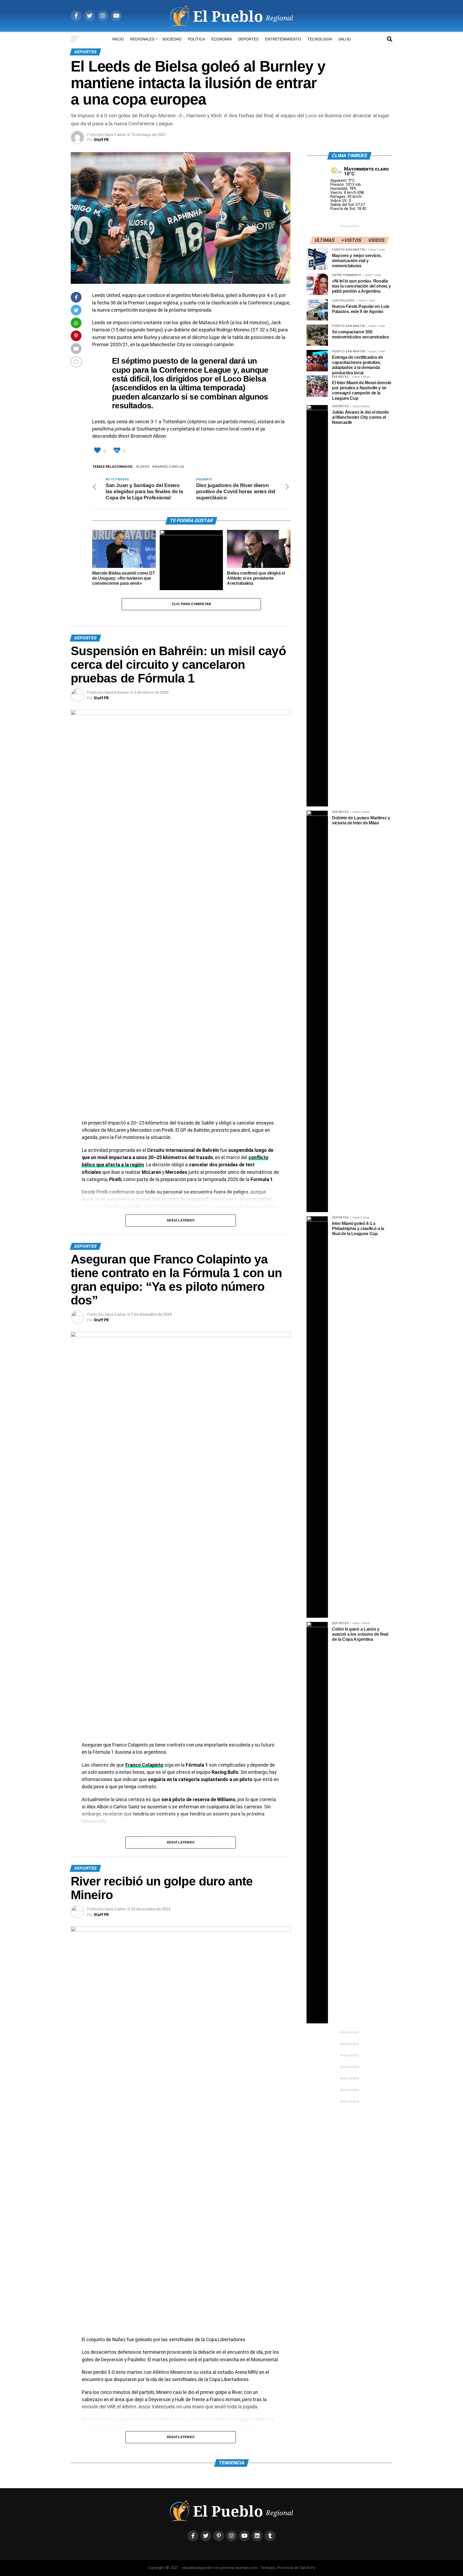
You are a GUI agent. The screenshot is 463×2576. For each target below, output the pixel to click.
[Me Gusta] (98, 450)
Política (196, 39)
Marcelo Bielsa (169, 467)
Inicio (118, 39)
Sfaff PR (101, 140)
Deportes (248, 39)
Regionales (142, 39)
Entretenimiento (283, 39)
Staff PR (101, 698)
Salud (345, 39)
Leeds (144, 467)
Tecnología (320, 39)
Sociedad (172, 39)
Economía (222, 39)
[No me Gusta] (118, 450)
